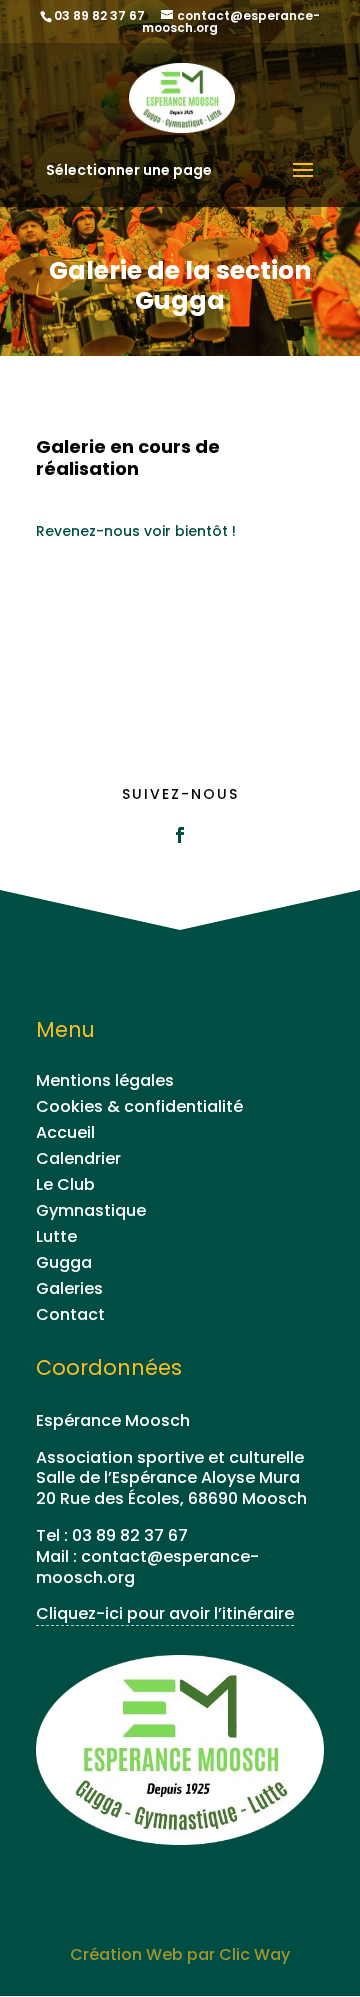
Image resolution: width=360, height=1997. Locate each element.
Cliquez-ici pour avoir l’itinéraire (165, 1613)
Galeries (69, 1288)
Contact (70, 1314)
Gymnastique (91, 1210)
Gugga (64, 1262)
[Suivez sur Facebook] (180, 835)
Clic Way (254, 1954)
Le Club (65, 1184)
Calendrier (78, 1158)
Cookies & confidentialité (139, 1106)
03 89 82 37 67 (130, 1535)
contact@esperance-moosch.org (147, 1567)
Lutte (56, 1236)
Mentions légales (105, 1080)
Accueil (65, 1132)
